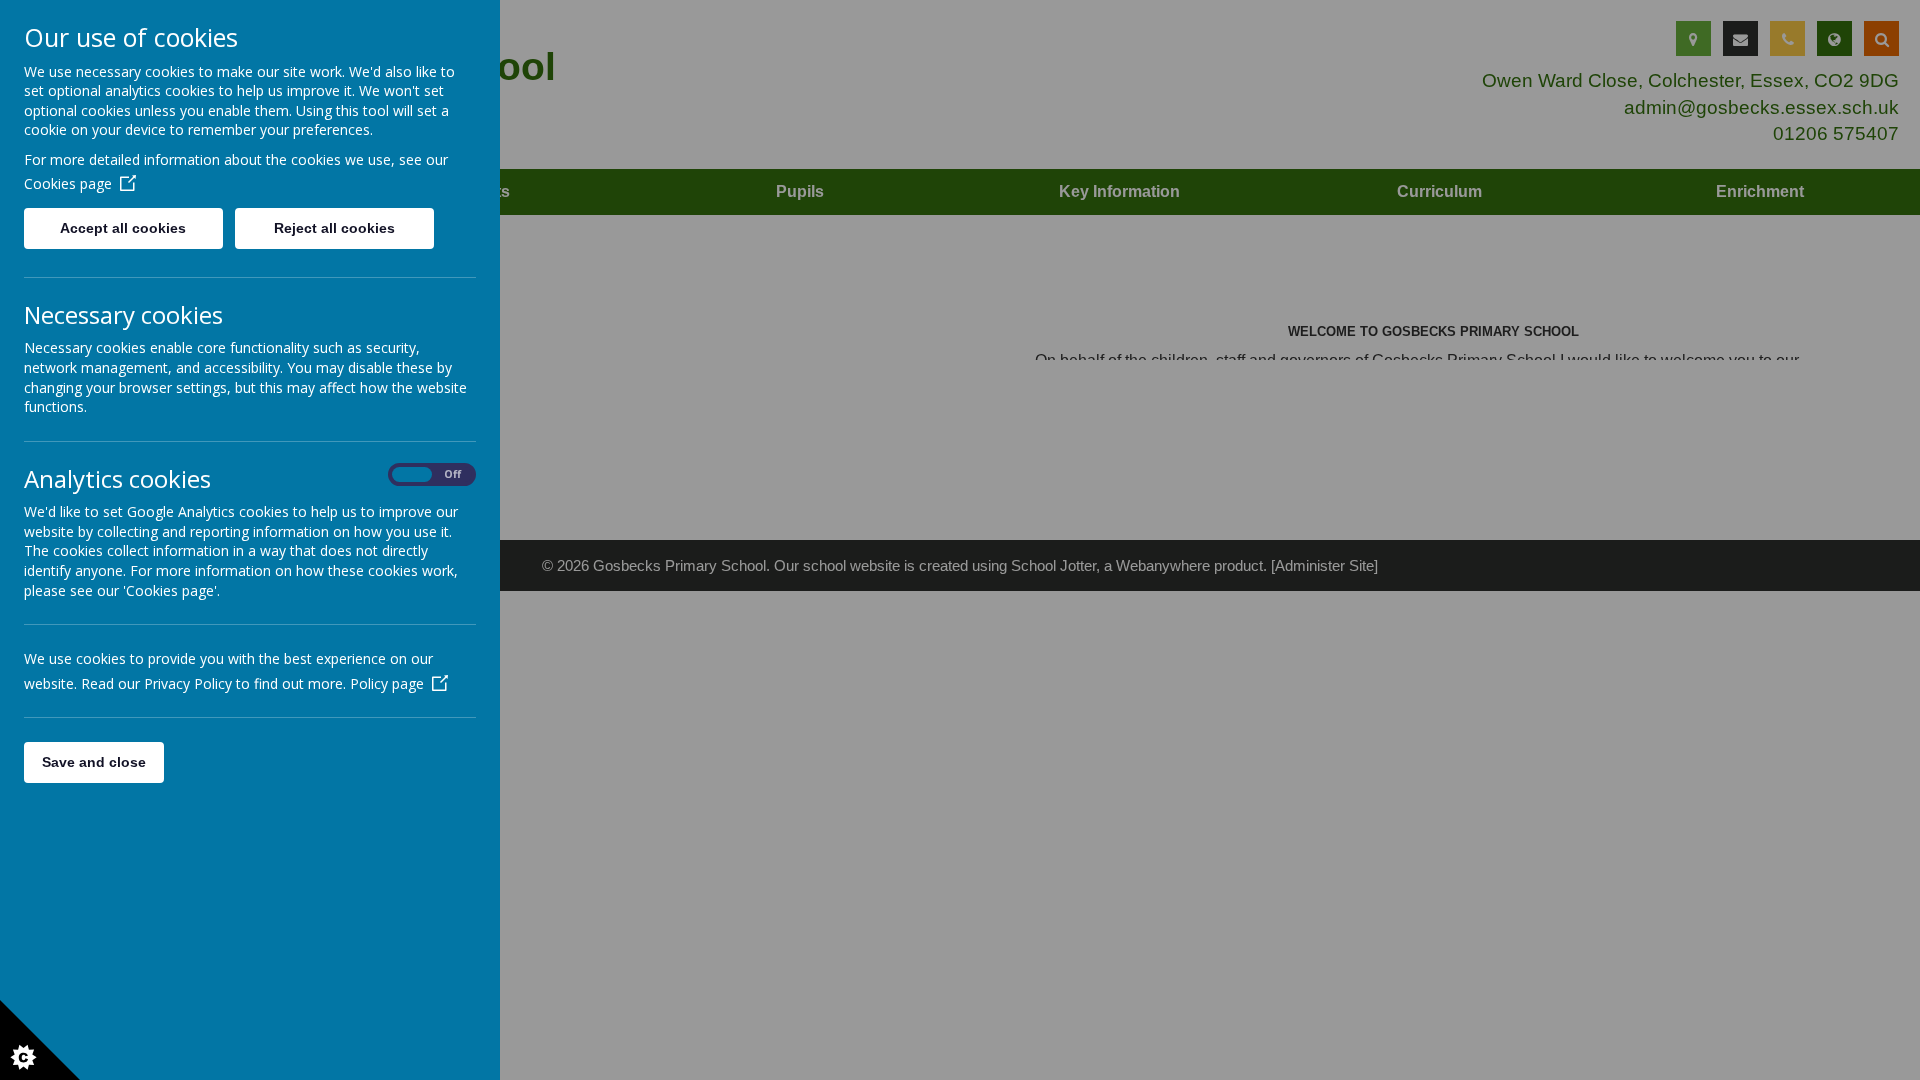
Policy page (387, 683)
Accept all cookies (123, 228)
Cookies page (68, 183)
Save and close (94, 762)
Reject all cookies (334, 228)
